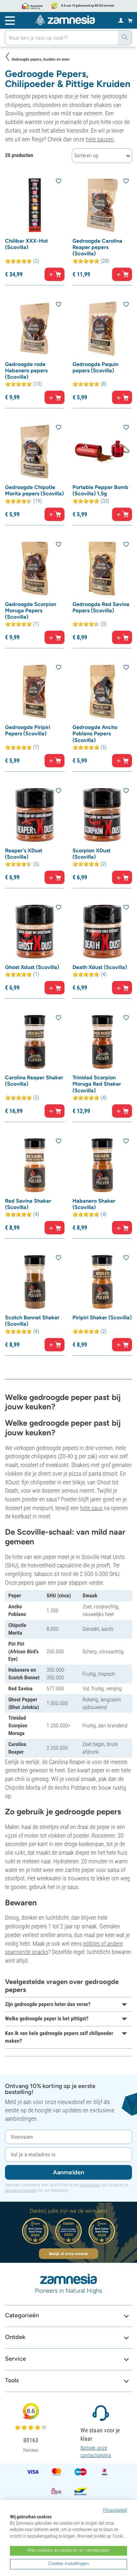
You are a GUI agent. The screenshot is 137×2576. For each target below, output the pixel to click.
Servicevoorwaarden (21, 2190)
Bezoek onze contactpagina (96, 2451)
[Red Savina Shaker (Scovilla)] (35, 1165)
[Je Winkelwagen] (130, 20)
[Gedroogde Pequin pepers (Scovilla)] (102, 328)
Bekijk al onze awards (68, 2254)
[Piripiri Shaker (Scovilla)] (102, 1282)
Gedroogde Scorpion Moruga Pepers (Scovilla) (31, 610)
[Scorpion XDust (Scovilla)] (102, 815)
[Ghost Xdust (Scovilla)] (35, 931)
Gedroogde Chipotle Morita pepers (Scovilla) (34, 490)
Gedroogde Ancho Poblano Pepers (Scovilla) (95, 733)
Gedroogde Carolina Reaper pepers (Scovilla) (97, 247)
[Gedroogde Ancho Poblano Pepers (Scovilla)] (102, 691)
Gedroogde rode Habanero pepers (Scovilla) (26, 370)
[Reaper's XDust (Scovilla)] (35, 815)
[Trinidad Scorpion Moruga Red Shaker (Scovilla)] (102, 1042)
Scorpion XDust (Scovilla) (91, 854)
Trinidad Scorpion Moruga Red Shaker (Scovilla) (97, 1084)
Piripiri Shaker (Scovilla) (102, 1317)
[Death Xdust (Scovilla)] (102, 931)
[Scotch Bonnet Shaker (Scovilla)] (35, 1282)
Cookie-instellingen (68, 2563)
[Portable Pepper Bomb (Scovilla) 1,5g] (102, 451)
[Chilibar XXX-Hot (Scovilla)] (35, 205)
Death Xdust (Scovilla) (100, 967)
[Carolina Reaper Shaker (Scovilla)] (35, 1042)
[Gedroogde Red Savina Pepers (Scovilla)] (102, 568)
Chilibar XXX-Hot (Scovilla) (26, 244)
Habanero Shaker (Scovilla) (94, 1204)
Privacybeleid (90, 2185)
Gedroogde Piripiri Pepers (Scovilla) (28, 730)
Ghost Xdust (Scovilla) (32, 967)
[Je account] (121, 20)
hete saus (91, 1508)
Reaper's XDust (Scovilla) (24, 854)
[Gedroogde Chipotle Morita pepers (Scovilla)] (35, 451)
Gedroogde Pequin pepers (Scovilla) (95, 367)
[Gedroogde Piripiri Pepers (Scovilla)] (35, 691)
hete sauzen (100, 139)
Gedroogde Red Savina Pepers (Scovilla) (101, 607)
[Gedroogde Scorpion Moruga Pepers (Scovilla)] (35, 568)
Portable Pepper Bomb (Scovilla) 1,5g (100, 490)
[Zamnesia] (65, 20)
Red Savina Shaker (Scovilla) (28, 1204)
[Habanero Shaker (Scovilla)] (102, 1165)
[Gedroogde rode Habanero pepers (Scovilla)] (35, 328)
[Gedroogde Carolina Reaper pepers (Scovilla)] (102, 205)
